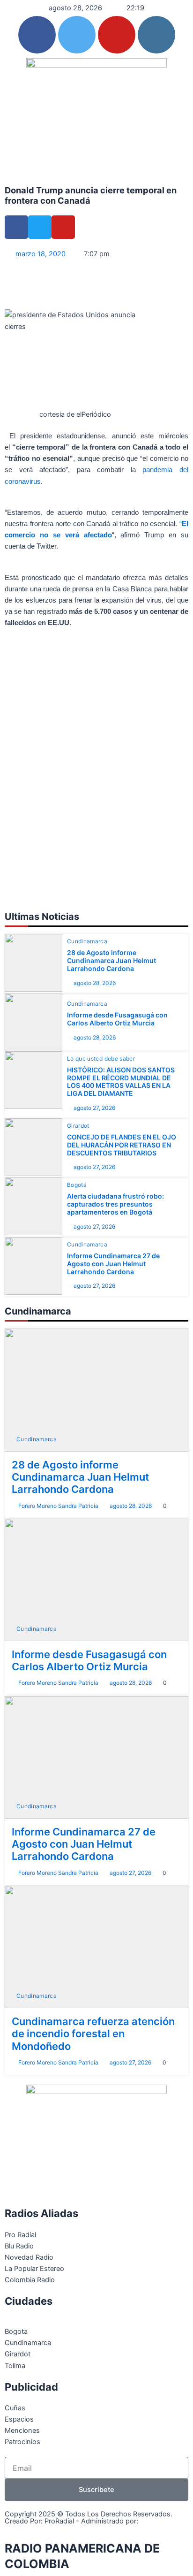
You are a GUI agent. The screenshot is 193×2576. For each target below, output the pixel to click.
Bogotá (77, 1185)
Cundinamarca (87, 941)
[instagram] (156, 35)
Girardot (78, 1126)
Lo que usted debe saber (101, 1059)
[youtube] (117, 35)
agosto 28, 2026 (95, 983)
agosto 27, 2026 (94, 1108)
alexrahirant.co (30, 2528)
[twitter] (77, 35)
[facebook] (37, 35)
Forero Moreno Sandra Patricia (58, 1506)
